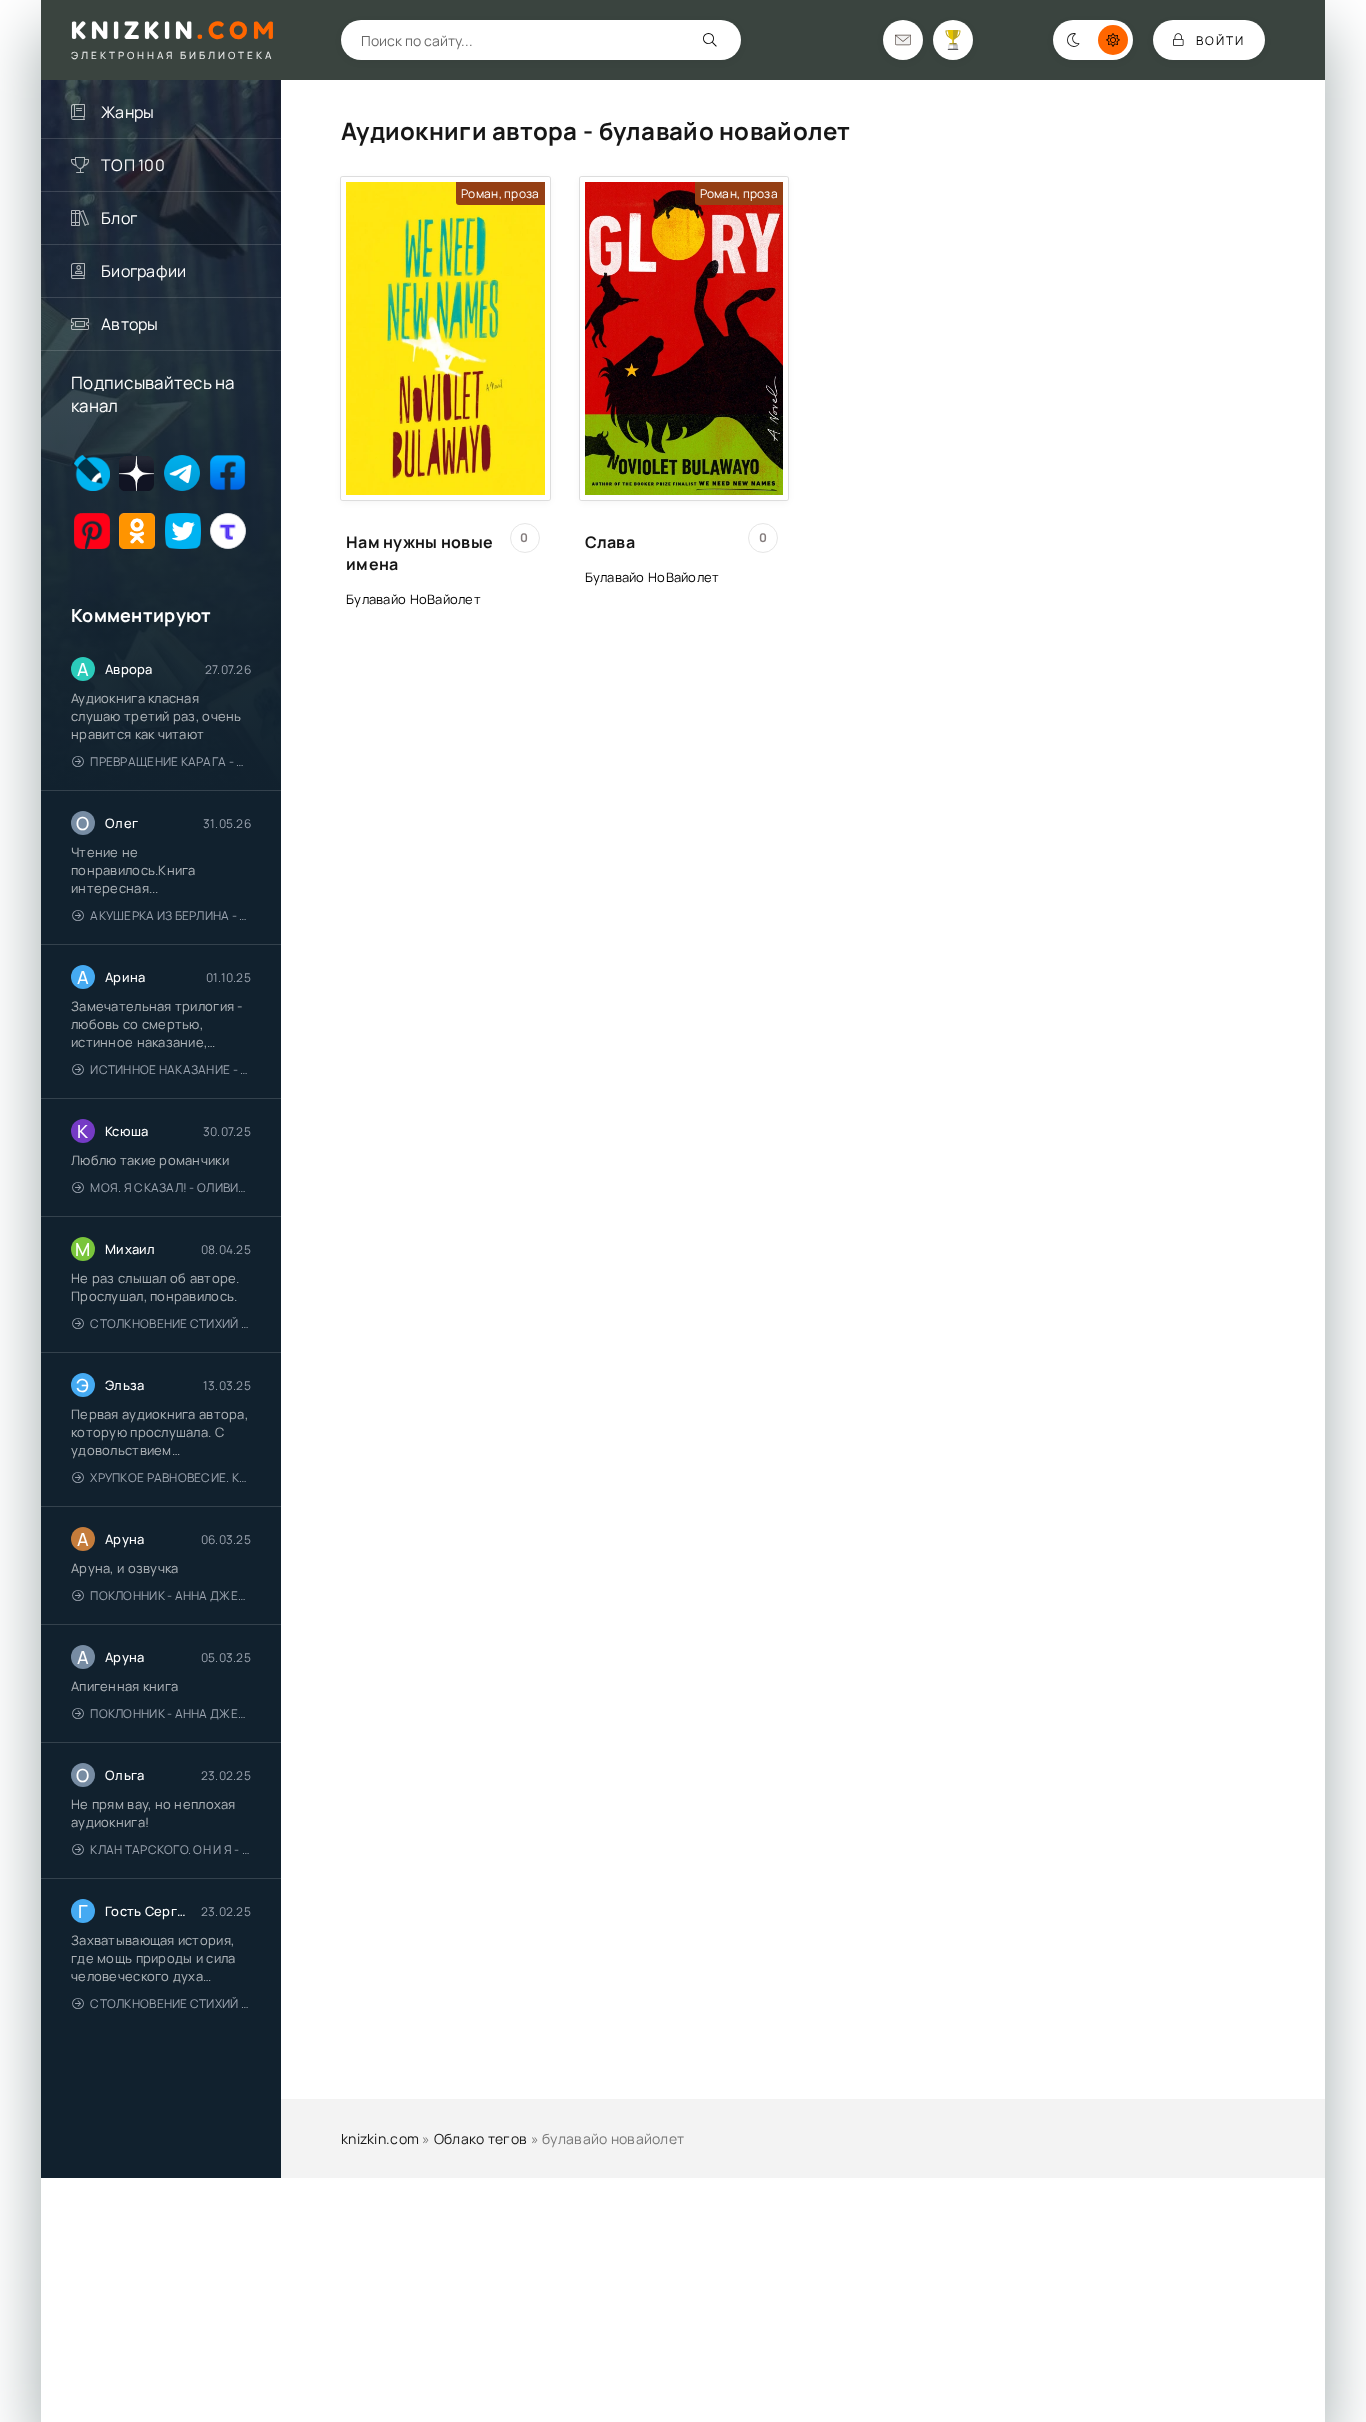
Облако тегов (480, 2138)
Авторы (130, 324)
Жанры (127, 112)
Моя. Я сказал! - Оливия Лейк (170, 1187)
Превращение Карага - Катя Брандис (170, 761)
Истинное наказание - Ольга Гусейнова (170, 1069)
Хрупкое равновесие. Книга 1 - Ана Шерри (170, 1477)
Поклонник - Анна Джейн (170, 1595)
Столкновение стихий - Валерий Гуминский (170, 1323)
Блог (119, 218)
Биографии (144, 271)
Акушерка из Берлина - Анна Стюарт (170, 915)
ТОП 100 (133, 165)
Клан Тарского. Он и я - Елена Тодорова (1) (170, 1849)
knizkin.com (380, 2138)
